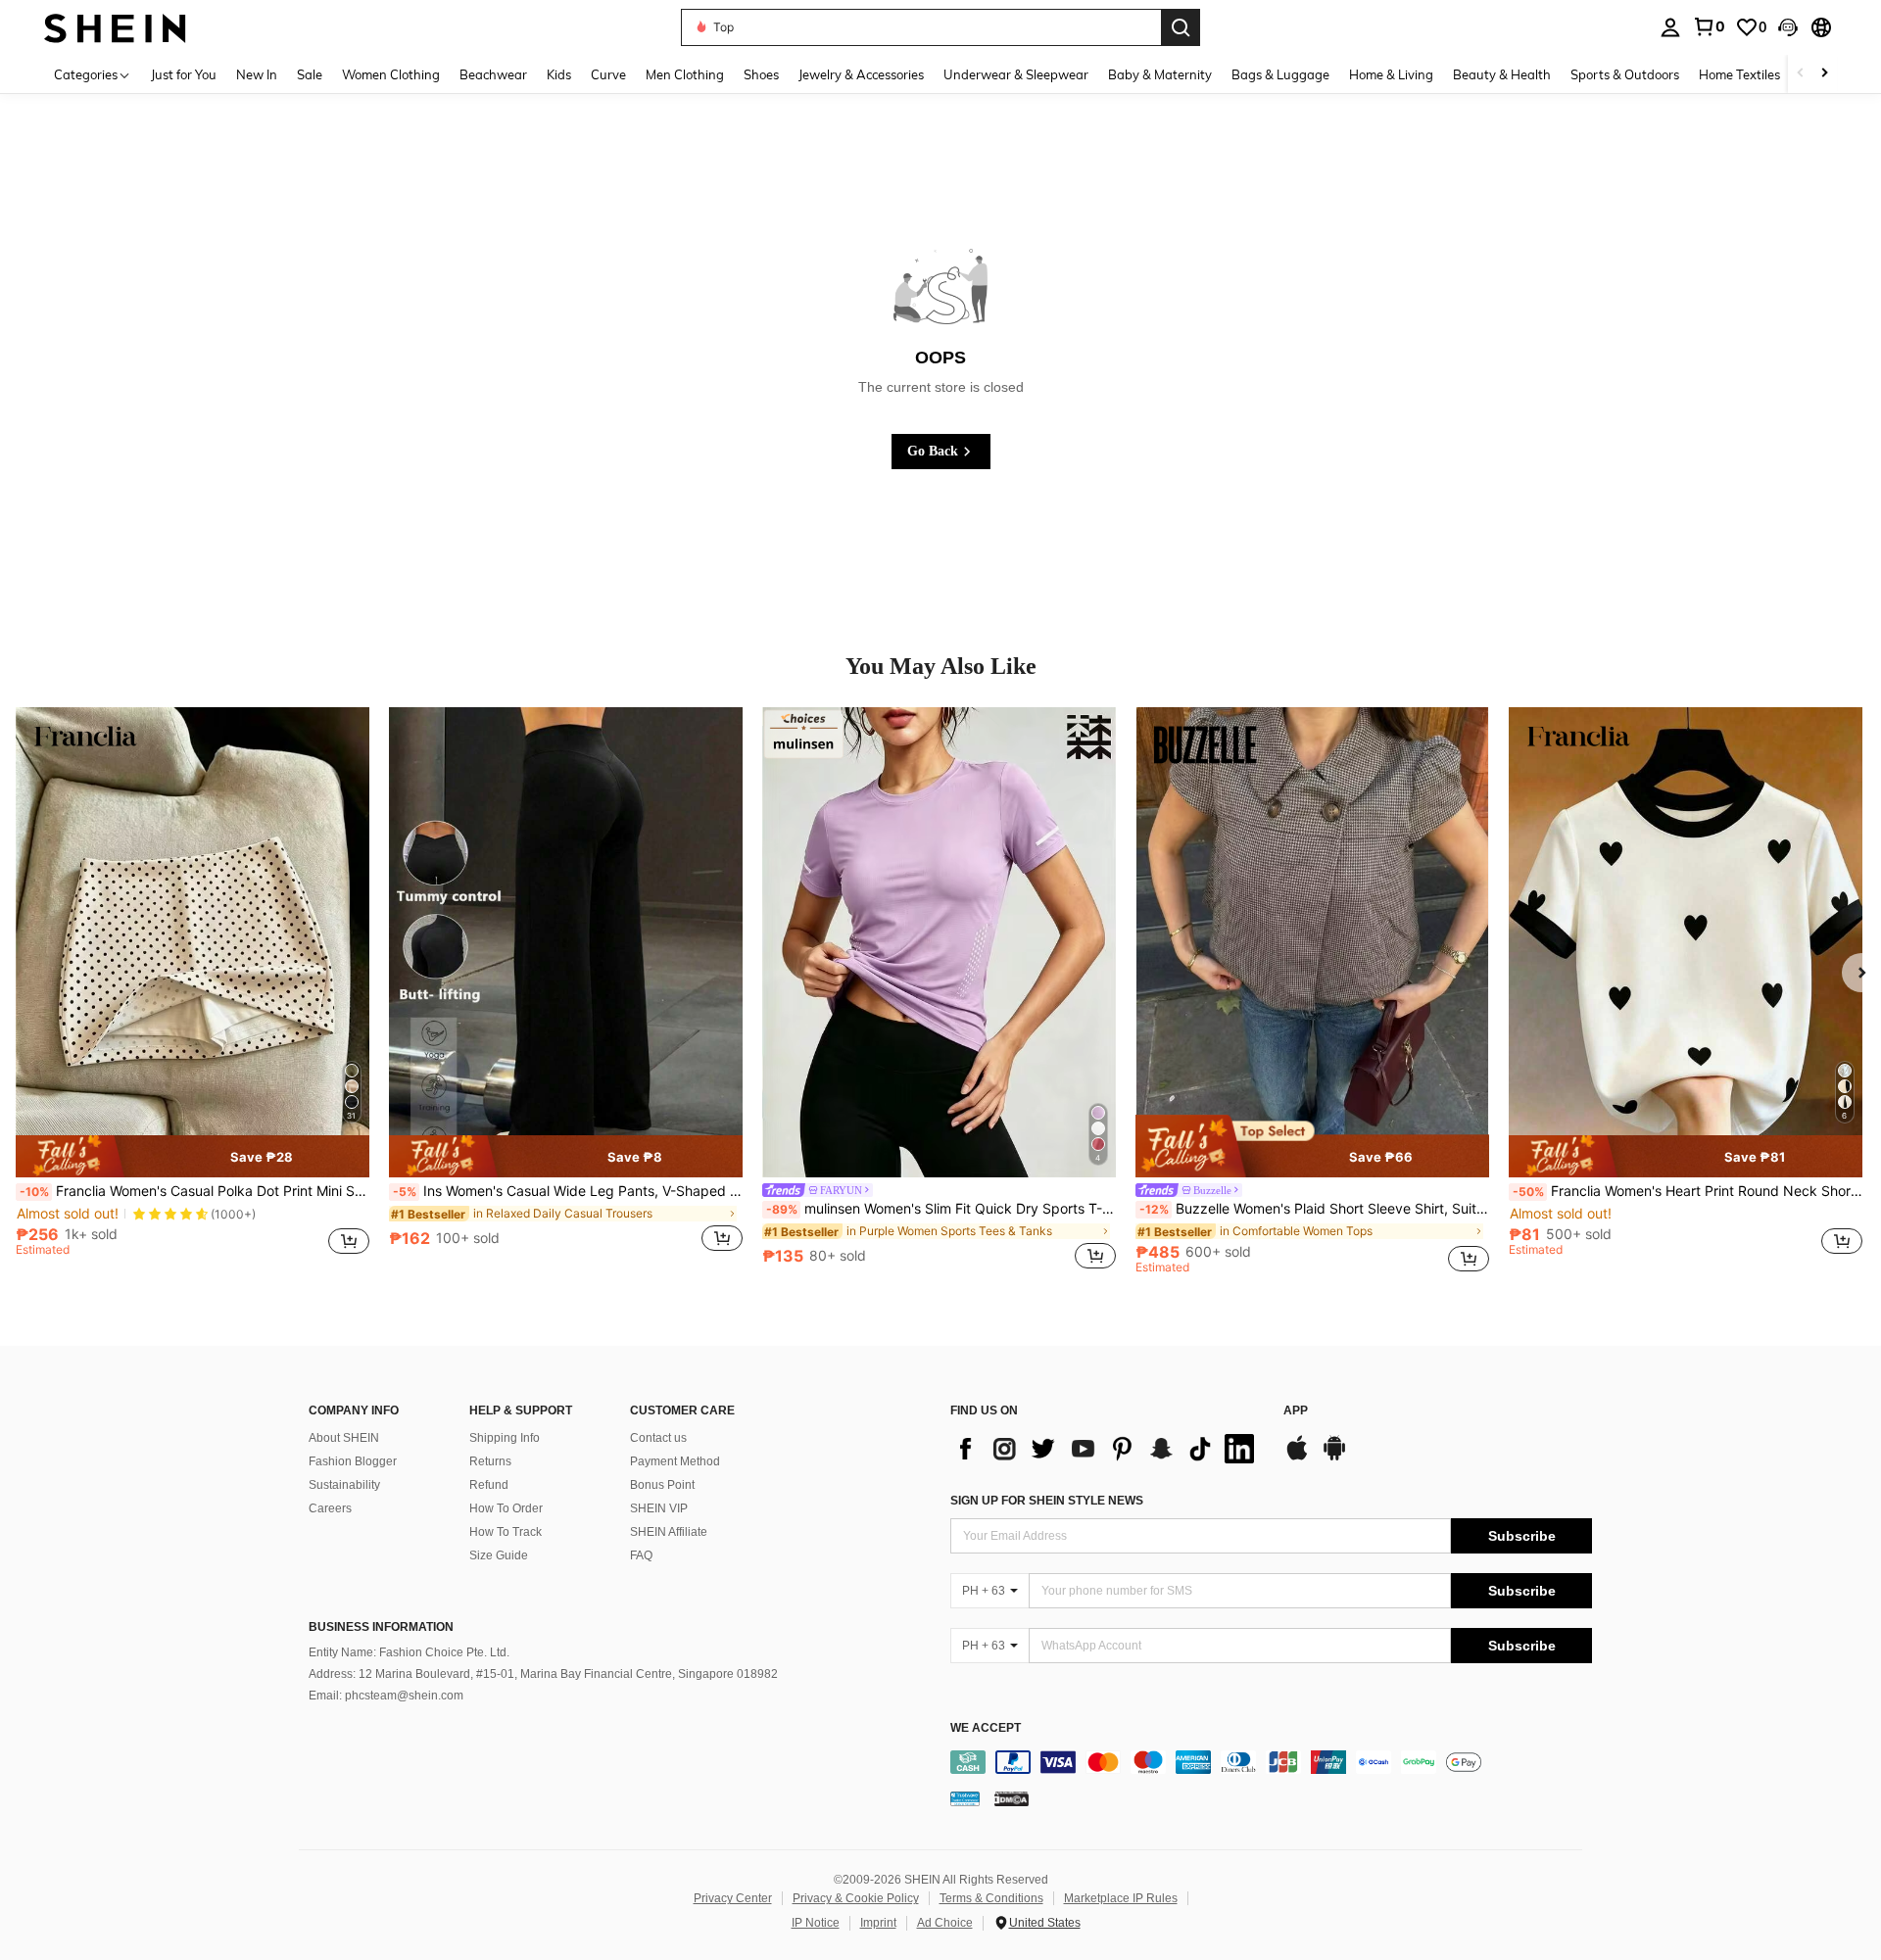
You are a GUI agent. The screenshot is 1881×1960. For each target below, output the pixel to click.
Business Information (381, 1627)
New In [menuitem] (257, 74)
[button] (1788, 27)
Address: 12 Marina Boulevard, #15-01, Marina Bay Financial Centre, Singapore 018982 (543, 1674)
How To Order (506, 1508)
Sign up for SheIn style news (1047, 1501)
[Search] (1181, 27)
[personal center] (1670, 27)
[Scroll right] (1824, 74)
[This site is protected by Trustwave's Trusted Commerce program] (965, 1797)
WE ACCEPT (986, 1728)
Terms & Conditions (991, 1898)
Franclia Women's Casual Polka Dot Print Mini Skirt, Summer (194, 1191)
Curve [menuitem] (608, 74)
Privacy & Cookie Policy (856, 1898)
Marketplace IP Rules (1121, 1898)
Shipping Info (505, 1438)
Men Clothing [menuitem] (685, 74)
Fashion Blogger (353, 1461)
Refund (489, 1485)
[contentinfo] (1271, 1762)
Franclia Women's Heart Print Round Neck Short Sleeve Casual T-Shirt (1688, 1191)
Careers (330, 1508)
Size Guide (499, 1555)
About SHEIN (344, 1438)
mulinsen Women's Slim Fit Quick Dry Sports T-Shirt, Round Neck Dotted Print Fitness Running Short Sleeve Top (941, 1209)
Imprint (878, 1923)
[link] (1709, 26)
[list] (1107, 1449)
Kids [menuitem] (559, 74)
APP (1296, 1411)
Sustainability (344, 1485)
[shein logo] (115, 27)
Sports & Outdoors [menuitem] (1625, 74)
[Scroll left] (1801, 74)
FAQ (641, 1555)
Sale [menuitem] (310, 74)
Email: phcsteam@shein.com (386, 1696)
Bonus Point (662, 1485)
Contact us (658, 1438)
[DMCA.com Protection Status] (1012, 1797)
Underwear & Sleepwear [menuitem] (1016, 74)
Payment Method (675, 1461)
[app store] (1297, 1458)
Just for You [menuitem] (184, 74)
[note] (193, 1156)
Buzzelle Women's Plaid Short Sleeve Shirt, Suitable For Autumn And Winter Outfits (1314, 1209)
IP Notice (816, 1923)
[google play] (1334, 1458)
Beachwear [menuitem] (493, 74)
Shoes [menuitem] (761, 74)
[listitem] (193, 990)
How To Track (506, 1532)
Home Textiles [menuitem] (1739, 74)
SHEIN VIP (659, 1508)
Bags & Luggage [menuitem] (1280, 74)
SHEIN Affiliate (669, 1532)
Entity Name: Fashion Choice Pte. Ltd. (409, 1652)
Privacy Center (733, 1898)
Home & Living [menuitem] (1391, 74)
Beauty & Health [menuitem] (1502, 74)
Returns (490, 1461)
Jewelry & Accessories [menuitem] (861, 74)
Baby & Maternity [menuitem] (1160, 74)
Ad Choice (945, 1923)
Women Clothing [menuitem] (391, 74)
